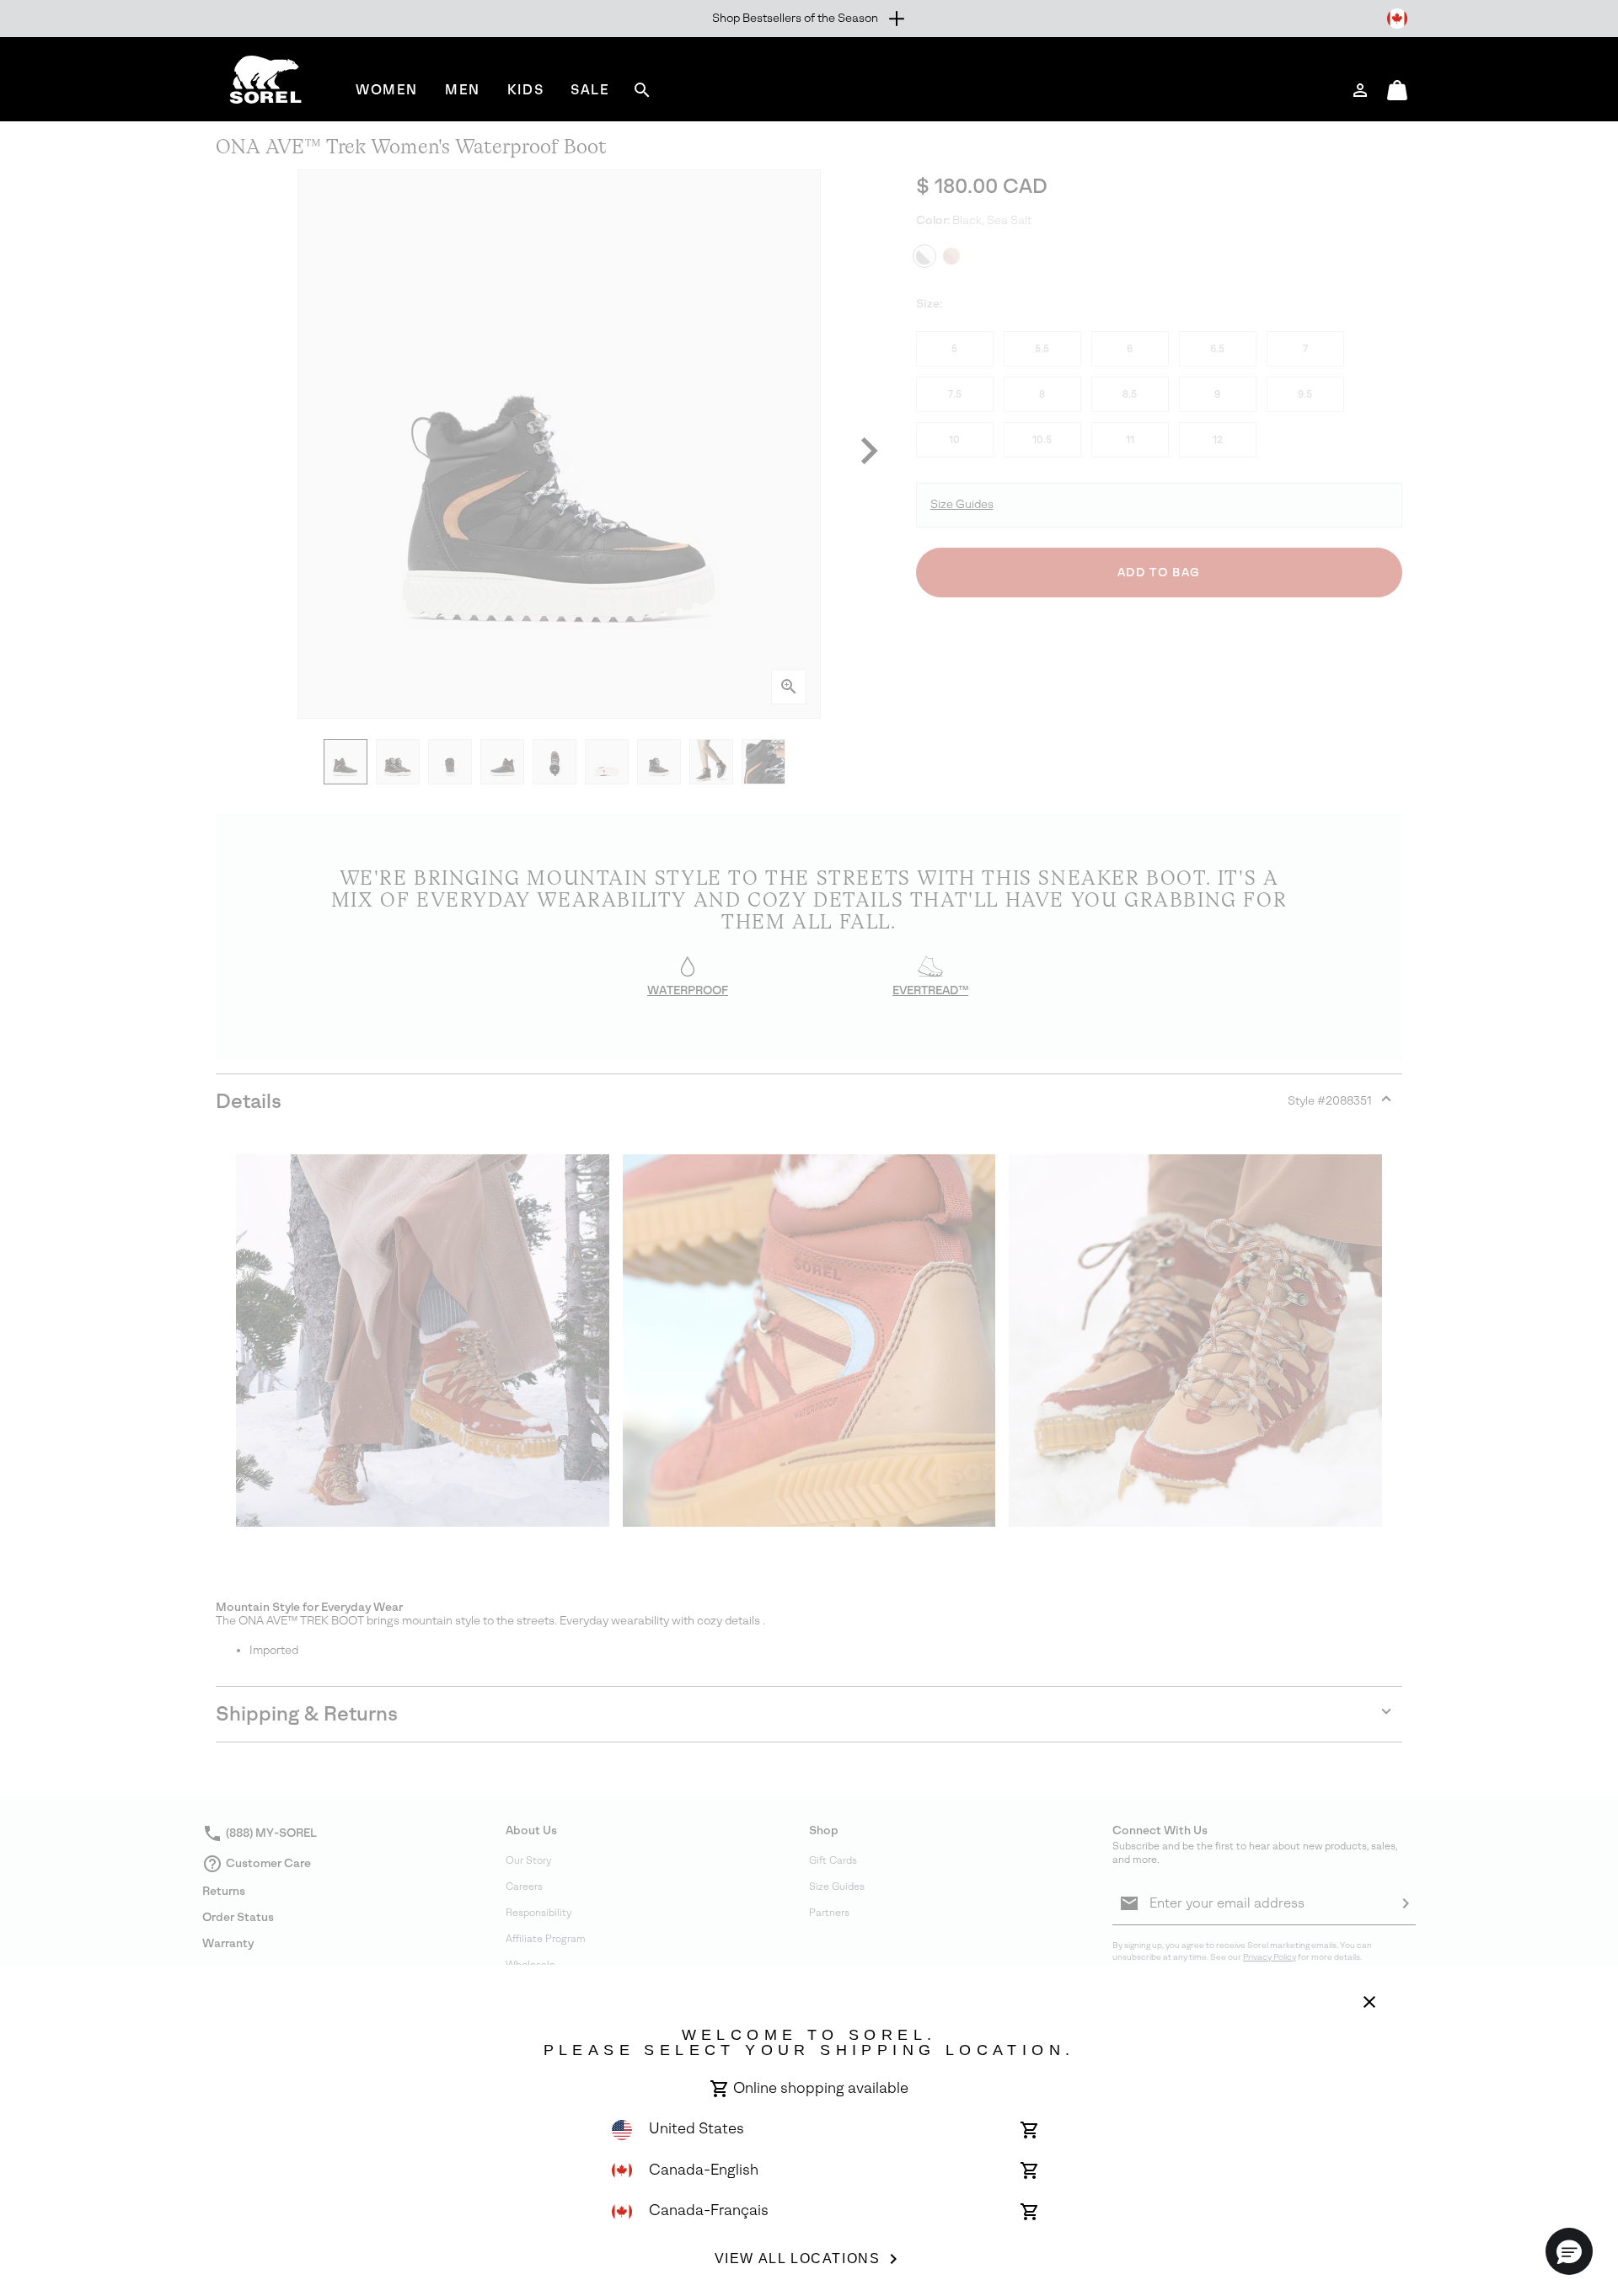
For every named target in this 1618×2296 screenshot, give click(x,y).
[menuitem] (387, 90)
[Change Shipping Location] (1397, 19)
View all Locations (798, 2259)
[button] (1569, 2251)
